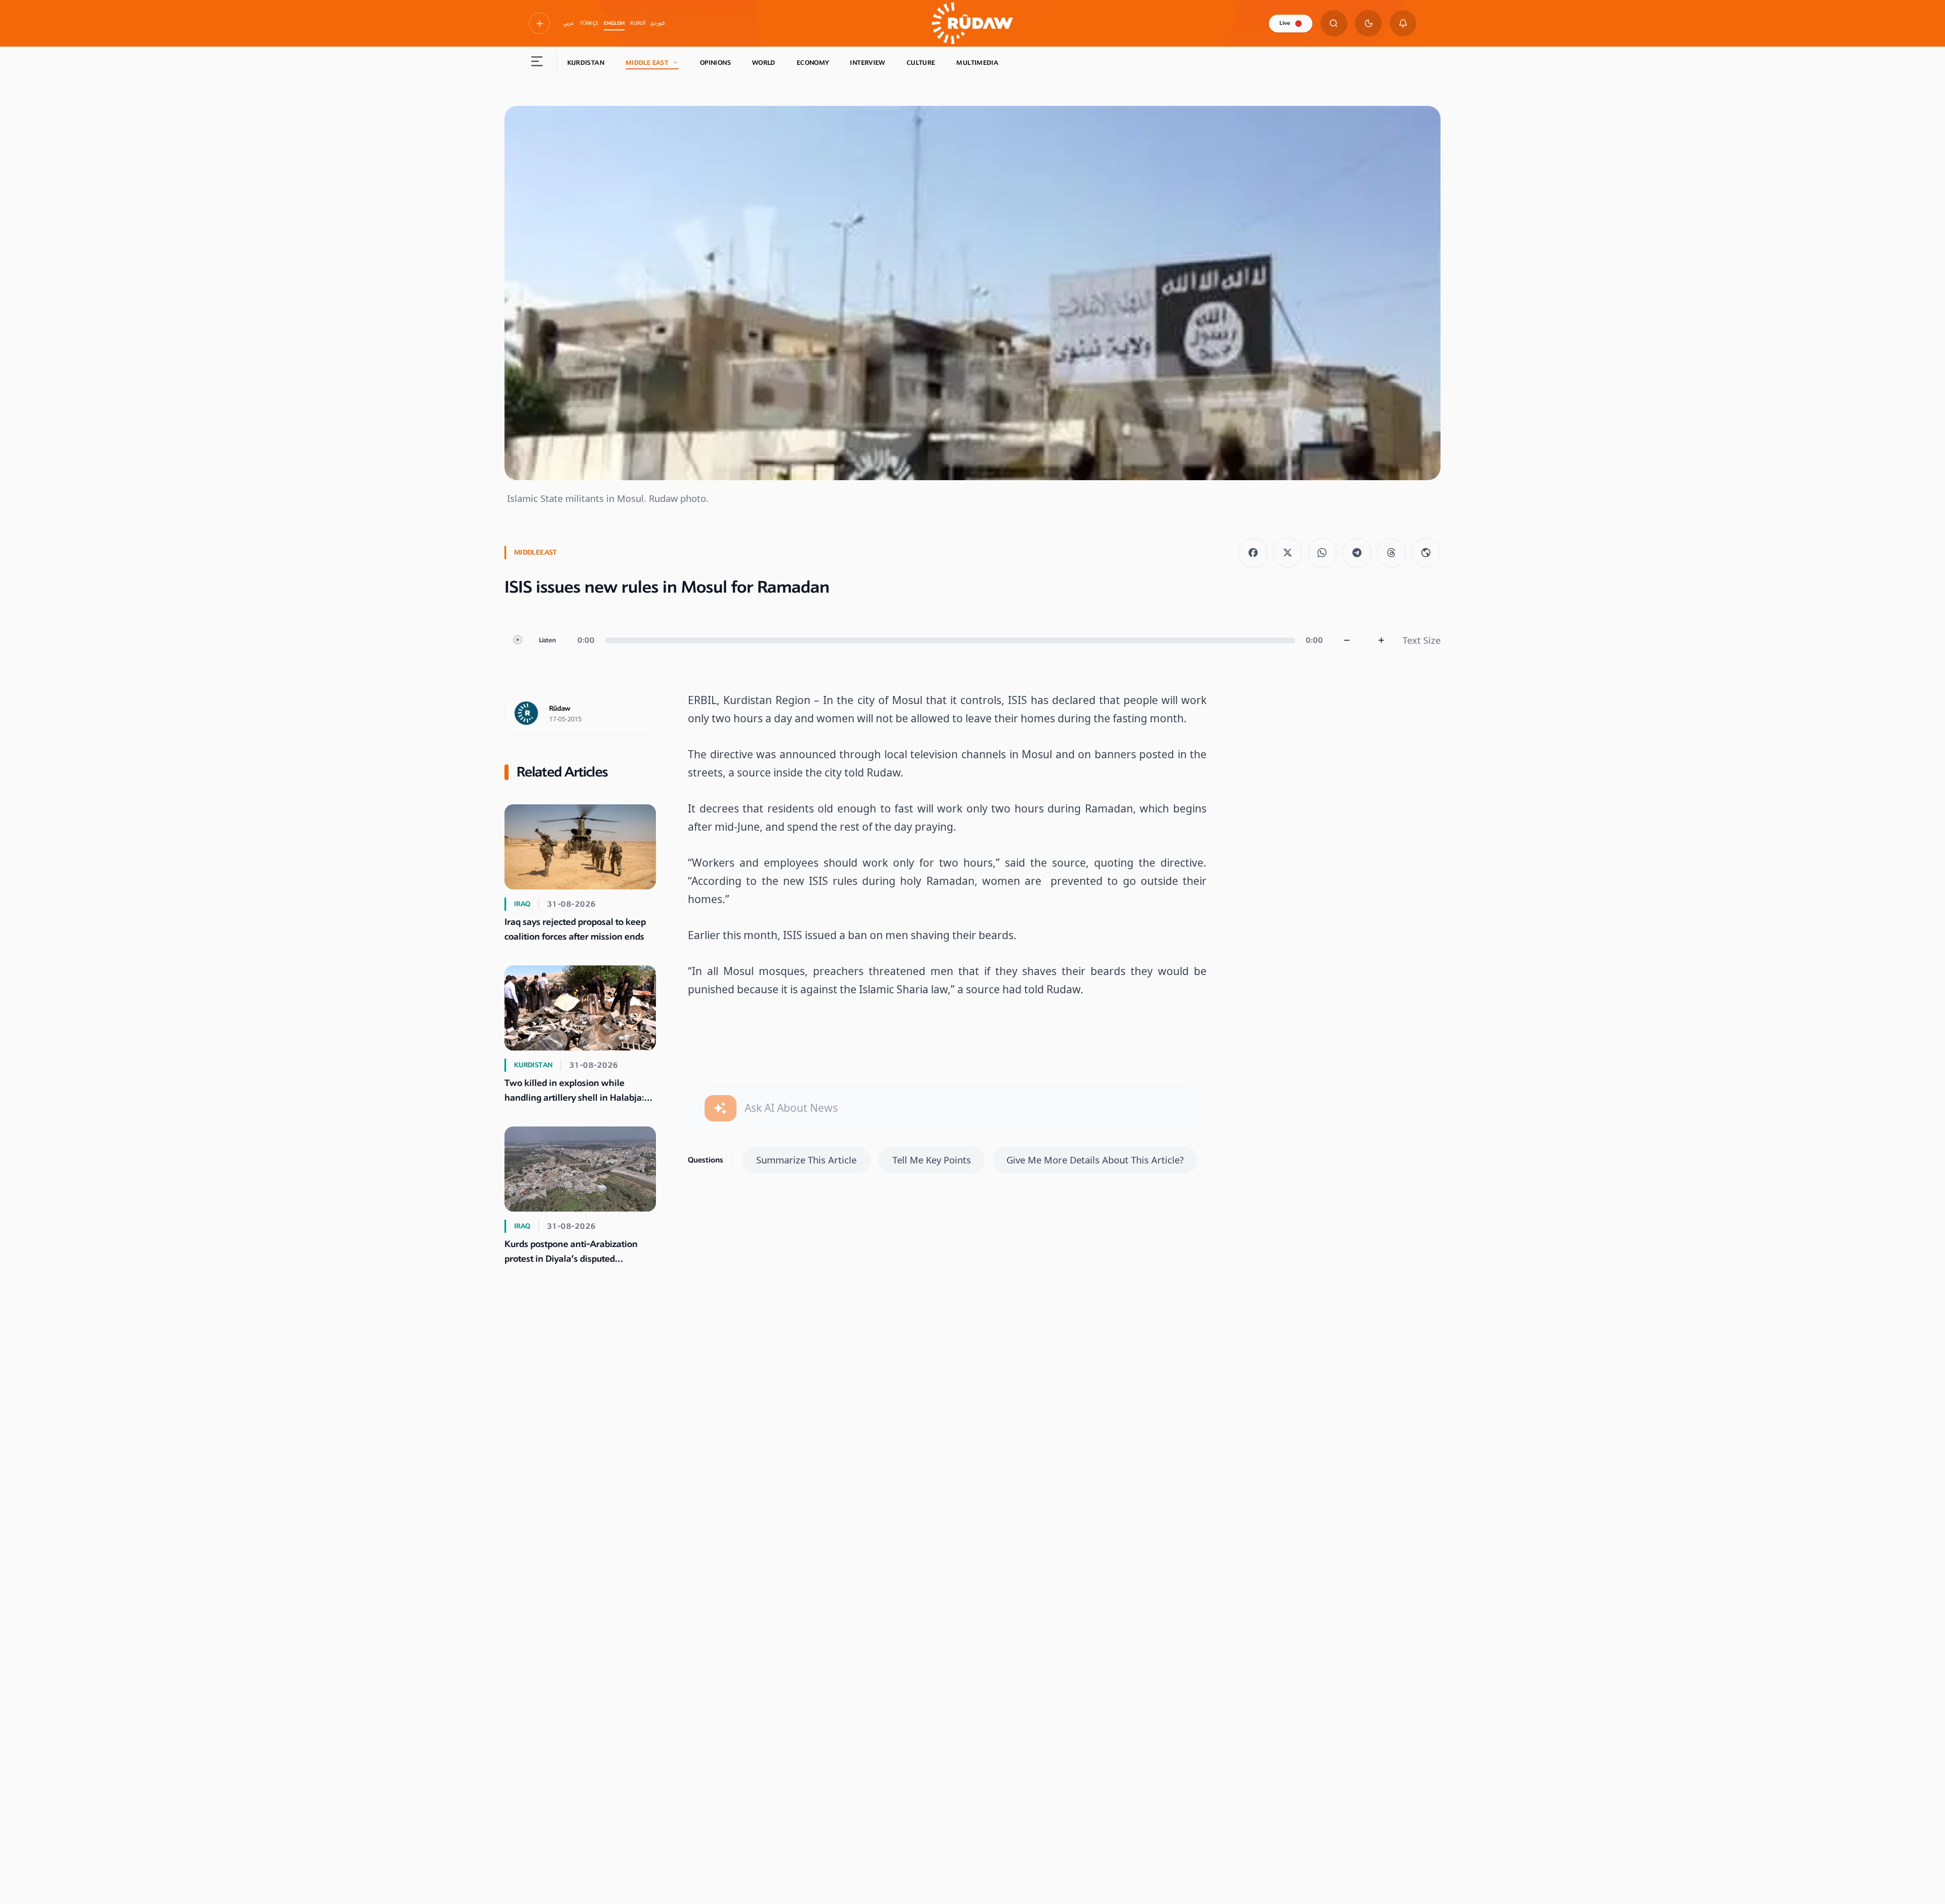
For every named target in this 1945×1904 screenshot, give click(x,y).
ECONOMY (813, 63)
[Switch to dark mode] (1368, 24)
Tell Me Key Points (932, 1160)
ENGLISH (614, 23)
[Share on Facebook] (1253, 553)
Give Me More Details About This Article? (1095, 1160)
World (764, 63)
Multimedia (977, 63)
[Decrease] (1347, 640)
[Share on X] (1288, 553)
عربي (569, 23)
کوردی (658, 23)
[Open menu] (537, 63)
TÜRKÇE (589, 23)
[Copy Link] (1426, 553)
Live (1285, 23)
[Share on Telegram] (1357, 553)
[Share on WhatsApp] (1322, 553)
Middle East (647, 63)
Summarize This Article (806, 1160)
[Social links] (539, 23)
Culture (921, 63)
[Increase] (1382, 640)
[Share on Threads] (1391, 553)
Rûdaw (560, 709)
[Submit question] (721, 1109)
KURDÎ (638, 23)
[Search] (1334, 24)
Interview (867, 63)
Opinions (715, 63)
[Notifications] (1403, 24)
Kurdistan (586, 63)
